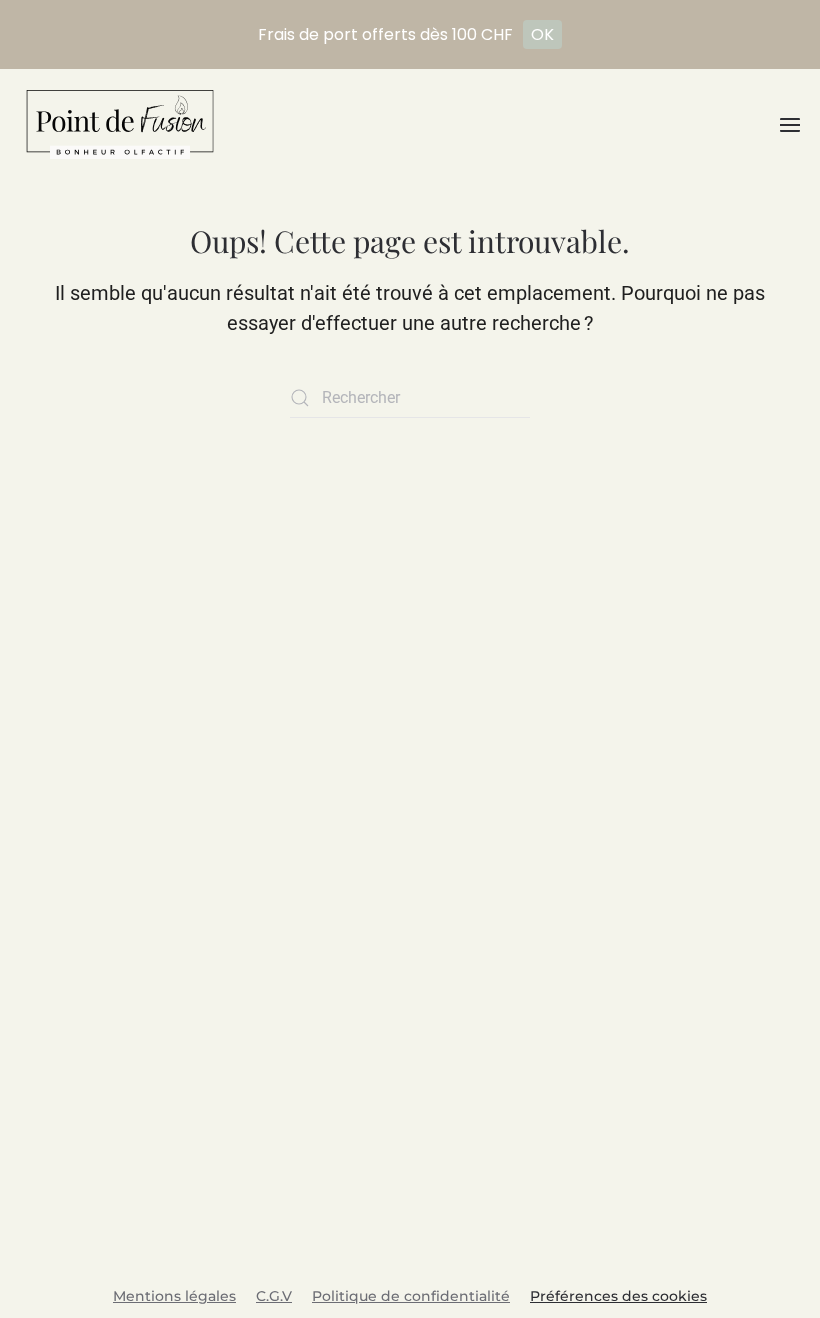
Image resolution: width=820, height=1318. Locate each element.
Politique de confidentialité (411, 1296)
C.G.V (274, 1296)
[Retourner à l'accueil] (120, 124)
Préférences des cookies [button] (618, 1296)
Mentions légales (174, 1296)
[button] (790, 125)
